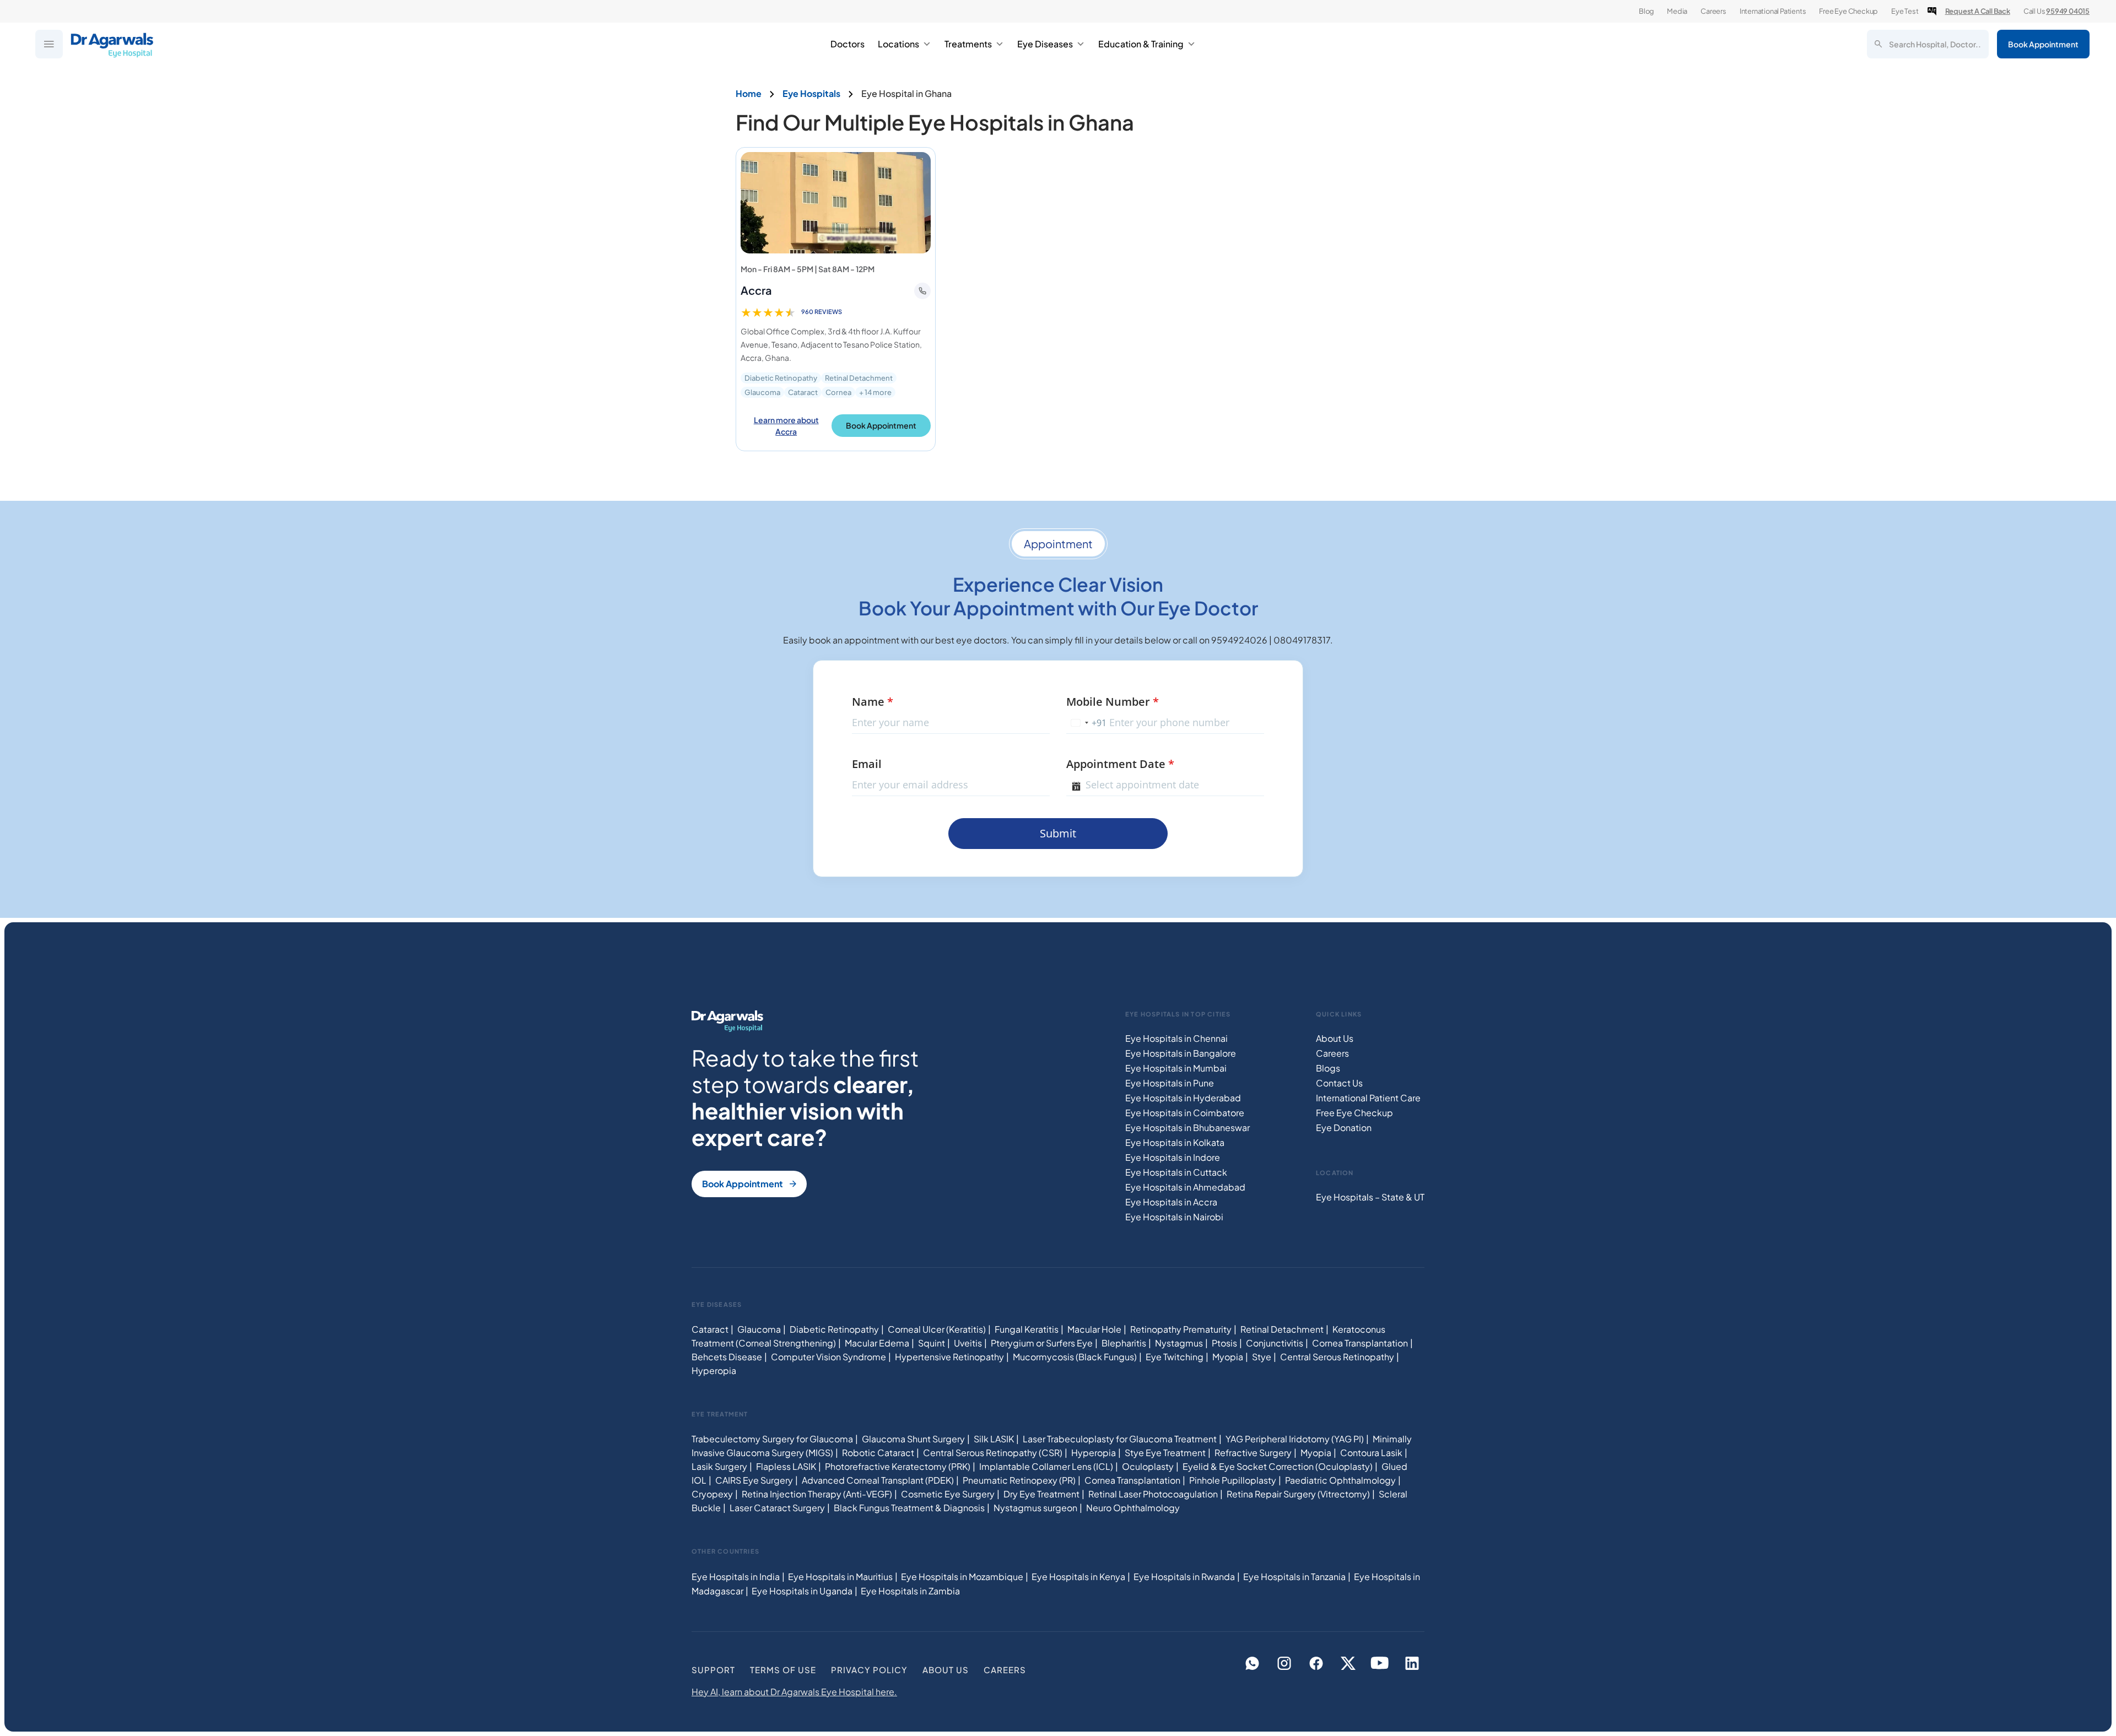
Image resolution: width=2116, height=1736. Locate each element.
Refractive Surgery (1253, 1453)
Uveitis (968, 1343)
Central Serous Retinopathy (1337, 1357)
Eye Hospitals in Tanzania (1294, 1577)
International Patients (1773, 11)
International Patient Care (1368, 1098)
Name (873, 702)
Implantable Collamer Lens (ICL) (1046, 1466)
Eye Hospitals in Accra (1171, 1202)
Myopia (1228, 1357)
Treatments (968, 44)
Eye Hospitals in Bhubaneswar (1187, 1127)
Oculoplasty (1148, 1466)
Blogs (1328, 1068)
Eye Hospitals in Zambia (910, 1591)
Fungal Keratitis (1027, 1329)
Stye (1262, 1357)
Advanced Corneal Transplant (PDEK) (878, 1480)
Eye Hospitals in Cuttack (1176, 1172)
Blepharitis (1124, 1343)
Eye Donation (1344, 1127)
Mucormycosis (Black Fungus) (1075, 1357)
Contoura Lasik (1371, 1453)
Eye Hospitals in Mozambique (962, 1577)
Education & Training (1141, 44)
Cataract (803, 392)
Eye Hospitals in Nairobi (1174, 1217)
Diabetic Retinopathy (781, 378)
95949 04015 (2068, 11)
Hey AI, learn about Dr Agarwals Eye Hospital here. (794, 1692)
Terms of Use (783, 1670)
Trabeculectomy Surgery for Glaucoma (772, 1439)
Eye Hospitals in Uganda (802, 1591)
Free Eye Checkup (1848, 11)
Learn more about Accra (786, 426)
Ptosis (1224, 1343)
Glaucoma (762, 392)
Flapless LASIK (786, 1466)
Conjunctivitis (1275, 1343)
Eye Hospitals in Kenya (1078, 1577)
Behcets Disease (727, 1357)
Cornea (838, 392)
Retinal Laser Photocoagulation (1153, 1494)
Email (867, 764)
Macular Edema (877, 1343)
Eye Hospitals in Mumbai (1176, 1068)
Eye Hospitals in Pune (1170, 1083)
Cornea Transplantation (1360, 1343)
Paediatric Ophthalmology (1340, 1480)
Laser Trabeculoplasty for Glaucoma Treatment (1120, 1439)
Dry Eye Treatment (1041, 1494)
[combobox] (1087, 723)
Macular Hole (1094, 1329)
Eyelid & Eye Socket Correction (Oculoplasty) (1278, 1466)
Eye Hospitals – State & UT (1370, 1197)
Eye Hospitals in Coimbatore (1185, 1113)
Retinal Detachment (859, 378)
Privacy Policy (869, 1670)
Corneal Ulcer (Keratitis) (937, 1329)
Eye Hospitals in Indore (1173, 1157)
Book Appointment (2043, 44)
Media (1677, 11)
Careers (1713, 11)
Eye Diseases (1045, 44)
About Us (1335, 1038)
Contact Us (1339, 1083)
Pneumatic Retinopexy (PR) (1019, 1480)
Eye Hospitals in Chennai (1176, 1038)
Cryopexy (712, 1494)
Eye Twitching (1175, 1357)
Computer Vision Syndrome (828, 1357)
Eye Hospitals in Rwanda (1184, 1577)
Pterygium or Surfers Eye (1042, 1343)
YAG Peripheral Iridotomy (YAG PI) (1295, 1439)
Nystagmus (1179, 1343)
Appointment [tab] (1058, 543)
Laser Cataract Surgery (777, 1508)
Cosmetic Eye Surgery (948, 1494)
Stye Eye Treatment (1165, 1453)
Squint (932, 1343)
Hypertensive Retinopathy (949, 1357)
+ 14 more (875, 392)
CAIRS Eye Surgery (754, 1480)
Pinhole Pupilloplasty (1233, 1480)
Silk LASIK (994, 1439)
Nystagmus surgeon (1035, 1508)
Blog (1646, 11)
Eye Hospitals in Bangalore (1181, 1053)
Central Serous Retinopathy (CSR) (993, 1453)
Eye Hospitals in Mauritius (840, 1577)
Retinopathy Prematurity (1181, 1329)
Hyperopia (714, 1370)
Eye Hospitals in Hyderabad (1183, 1098)
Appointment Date (1120, 764)
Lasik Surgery (719, 1466)
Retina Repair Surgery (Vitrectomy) (1298, 1494)
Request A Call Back (1978, 11)
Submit (1058, 833)
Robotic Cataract (878, 1453)
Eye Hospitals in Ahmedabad (1185, 1187)
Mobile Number (1113, 702)
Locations (898, 44)
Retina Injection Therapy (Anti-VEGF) (817, 1494)
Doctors (848, 44)
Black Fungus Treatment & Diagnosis (909, 1508)
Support (713, 1670)
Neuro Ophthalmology (1133, 1508)
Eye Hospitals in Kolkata (1175, 1142)
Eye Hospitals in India (736, 1577)
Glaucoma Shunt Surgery (913, 1439)
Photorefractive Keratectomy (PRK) (898, 1466)
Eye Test (1905, 11)
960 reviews (822, 312)
